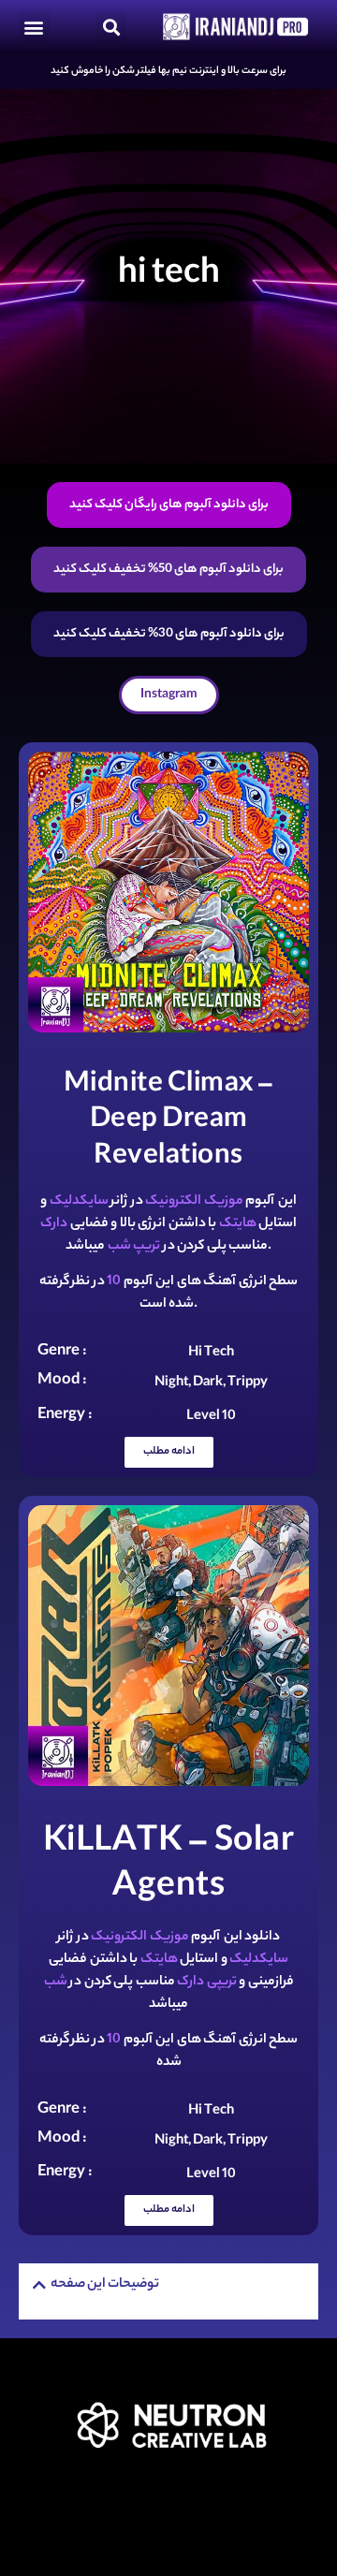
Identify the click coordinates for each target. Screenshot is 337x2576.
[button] (34, 27)
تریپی (222, 1983)
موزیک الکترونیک (194, 1202)
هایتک (238, 1224)
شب (119, 1247)
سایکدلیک (79, 1202)
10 (114, 1282)
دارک (54, 1224)
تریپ (147, 1247)
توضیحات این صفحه (105, 2285)
